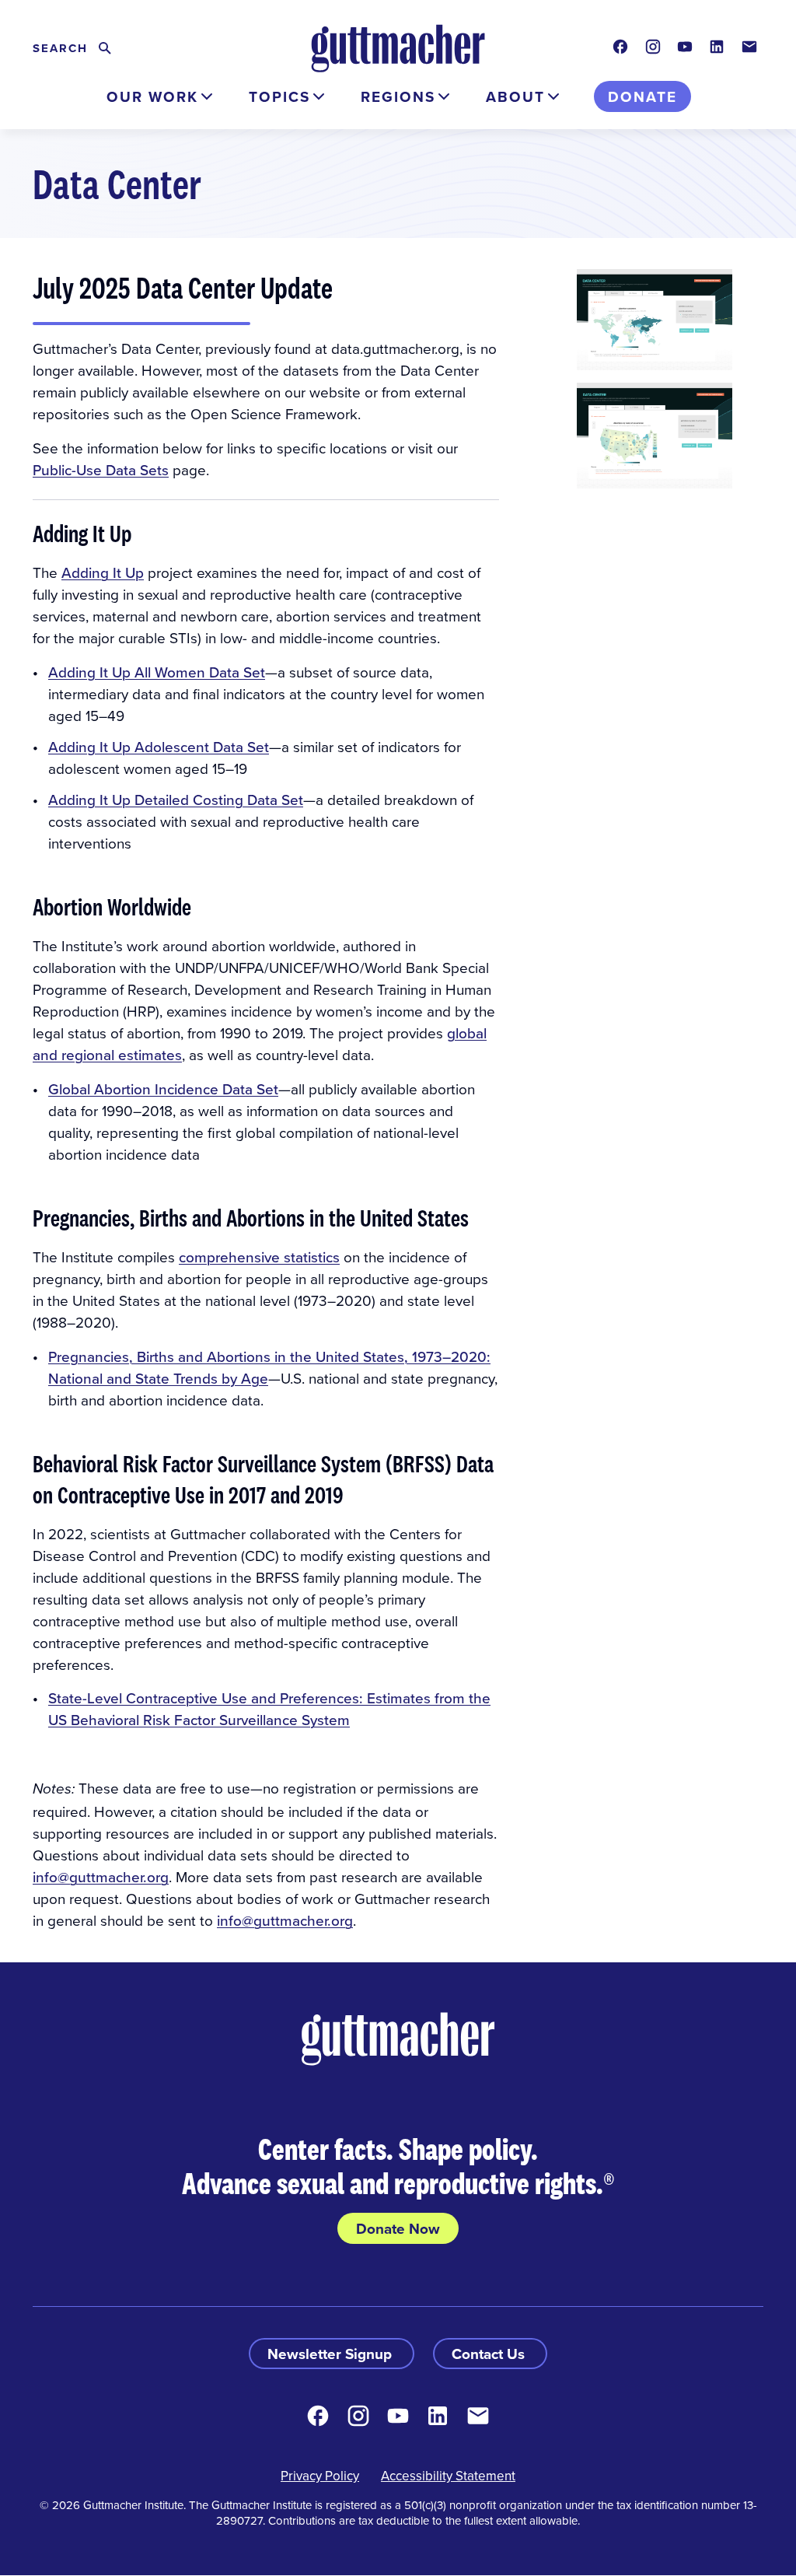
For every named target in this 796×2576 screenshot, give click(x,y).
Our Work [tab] (152, 96)
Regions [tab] (398, 96)
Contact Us (490, 2354)
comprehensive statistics (259, 1256)
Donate (642, 96)
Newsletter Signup (332, 2354)
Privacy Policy (320, 2476)
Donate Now (398, 2228)
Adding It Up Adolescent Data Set (159, 746)
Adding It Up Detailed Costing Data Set (176, 799)
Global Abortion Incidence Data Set (163, 1088)
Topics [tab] (279, 96)
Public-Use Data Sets (101, 469)
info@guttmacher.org (101, 1876)
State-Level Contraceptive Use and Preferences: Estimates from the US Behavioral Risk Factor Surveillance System (269, 1708)
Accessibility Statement (448, 2476)
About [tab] (515, 96)
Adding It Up (103, 572)
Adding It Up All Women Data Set (157, 672)
